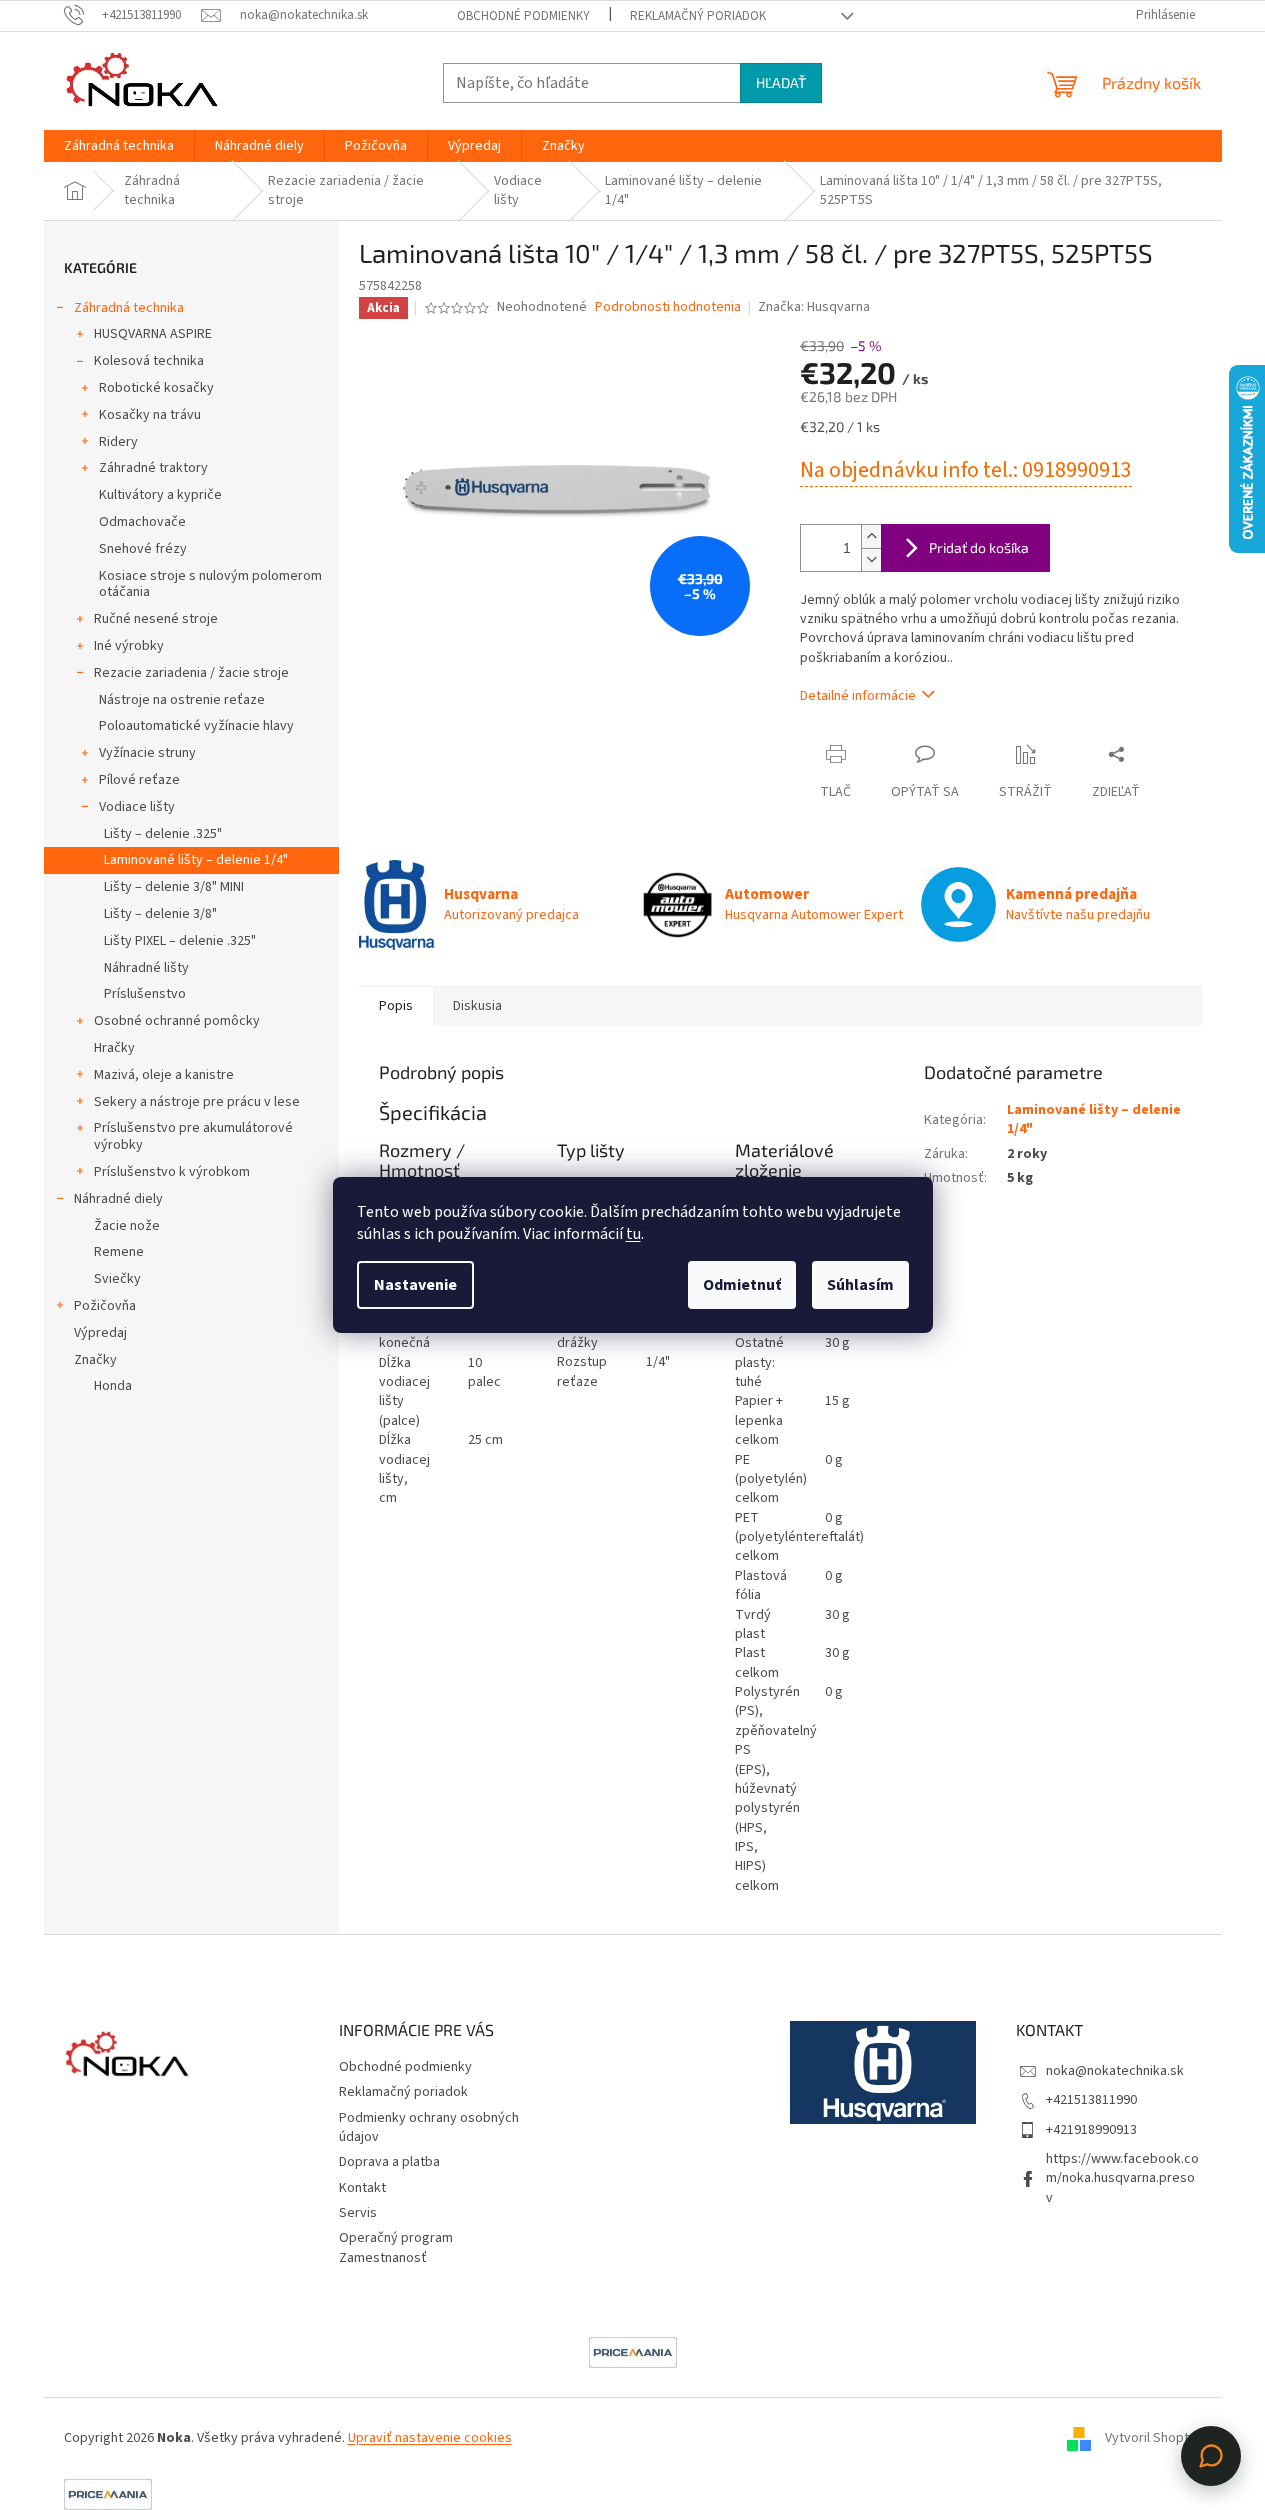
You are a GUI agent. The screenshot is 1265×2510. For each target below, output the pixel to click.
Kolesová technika (149, 361)
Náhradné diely (118, 1199)
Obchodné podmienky (523, 16)
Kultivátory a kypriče (160, 495)
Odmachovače (142, 522)
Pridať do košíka (979, 547)
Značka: (814, 307)
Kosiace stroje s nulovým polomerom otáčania (210, 584)
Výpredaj (100, 1333)
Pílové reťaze (139, 780)
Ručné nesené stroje (156, 619)
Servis (358, 2213)
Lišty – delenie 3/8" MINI (174, 887)
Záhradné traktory (153, 468)
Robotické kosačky (156, 388)
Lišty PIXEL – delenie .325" (180, 941)
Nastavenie (415, 1285)
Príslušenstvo (145, 994)
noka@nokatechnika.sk (1115, 2071)
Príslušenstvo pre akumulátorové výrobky (193, 1136)
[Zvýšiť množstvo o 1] (871, 536)
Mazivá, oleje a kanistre (164, 1075)
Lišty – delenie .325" (163, 834)
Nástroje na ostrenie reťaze (182, 700)
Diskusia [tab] (477, 1006)
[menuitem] (119, 146)
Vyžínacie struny (147, 753)
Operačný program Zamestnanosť (396, 2247)
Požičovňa (105, 1306)
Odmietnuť (742, 1285)
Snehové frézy (143, 549)
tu (633, 1234)
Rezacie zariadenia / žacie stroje (191, 673)
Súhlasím (860, 1285)
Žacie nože (127, 1226)
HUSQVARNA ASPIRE (153, 334)
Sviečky (117, 1279)
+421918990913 (1091, 2130)
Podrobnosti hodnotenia (668, 307)
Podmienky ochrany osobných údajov (429, 2127)
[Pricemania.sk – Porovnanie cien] (633, 2352)
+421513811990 (1091, 2100)
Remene (119, 1252)
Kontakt (362, 2188)
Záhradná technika (129, 308)
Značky (95, 1360)
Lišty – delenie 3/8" (160, 914)
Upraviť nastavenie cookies (430, 2438)
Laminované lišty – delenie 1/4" (196, 860)
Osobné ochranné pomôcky (177, 1021)
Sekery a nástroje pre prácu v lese (197, 1102)
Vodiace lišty (137, 807)
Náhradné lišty (146, 968)
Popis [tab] (396, 1006)
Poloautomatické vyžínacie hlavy (196, 726)
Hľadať (781, 82)
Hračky (114, 1048)
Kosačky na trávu (150, 415)
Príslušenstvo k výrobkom (172, 1172)
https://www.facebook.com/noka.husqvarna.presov (1122, 2178)
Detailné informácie (858, 696)
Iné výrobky (129, 646)
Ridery (118, 442)
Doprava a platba (389, 2162)
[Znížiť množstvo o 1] (871, 559)
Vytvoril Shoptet (1153, 2438)
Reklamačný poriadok (698, 16)
